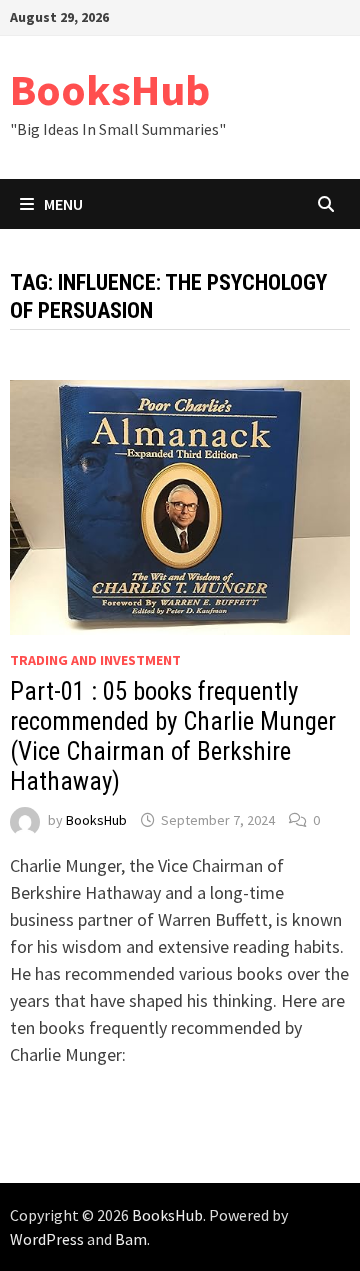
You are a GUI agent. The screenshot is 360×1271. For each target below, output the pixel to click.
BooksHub (110, 89)
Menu (63, 204)
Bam (131, 1239)
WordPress (47, 1239)
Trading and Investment (95, 660)
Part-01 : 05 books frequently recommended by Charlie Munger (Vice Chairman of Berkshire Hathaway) (173, 736)
